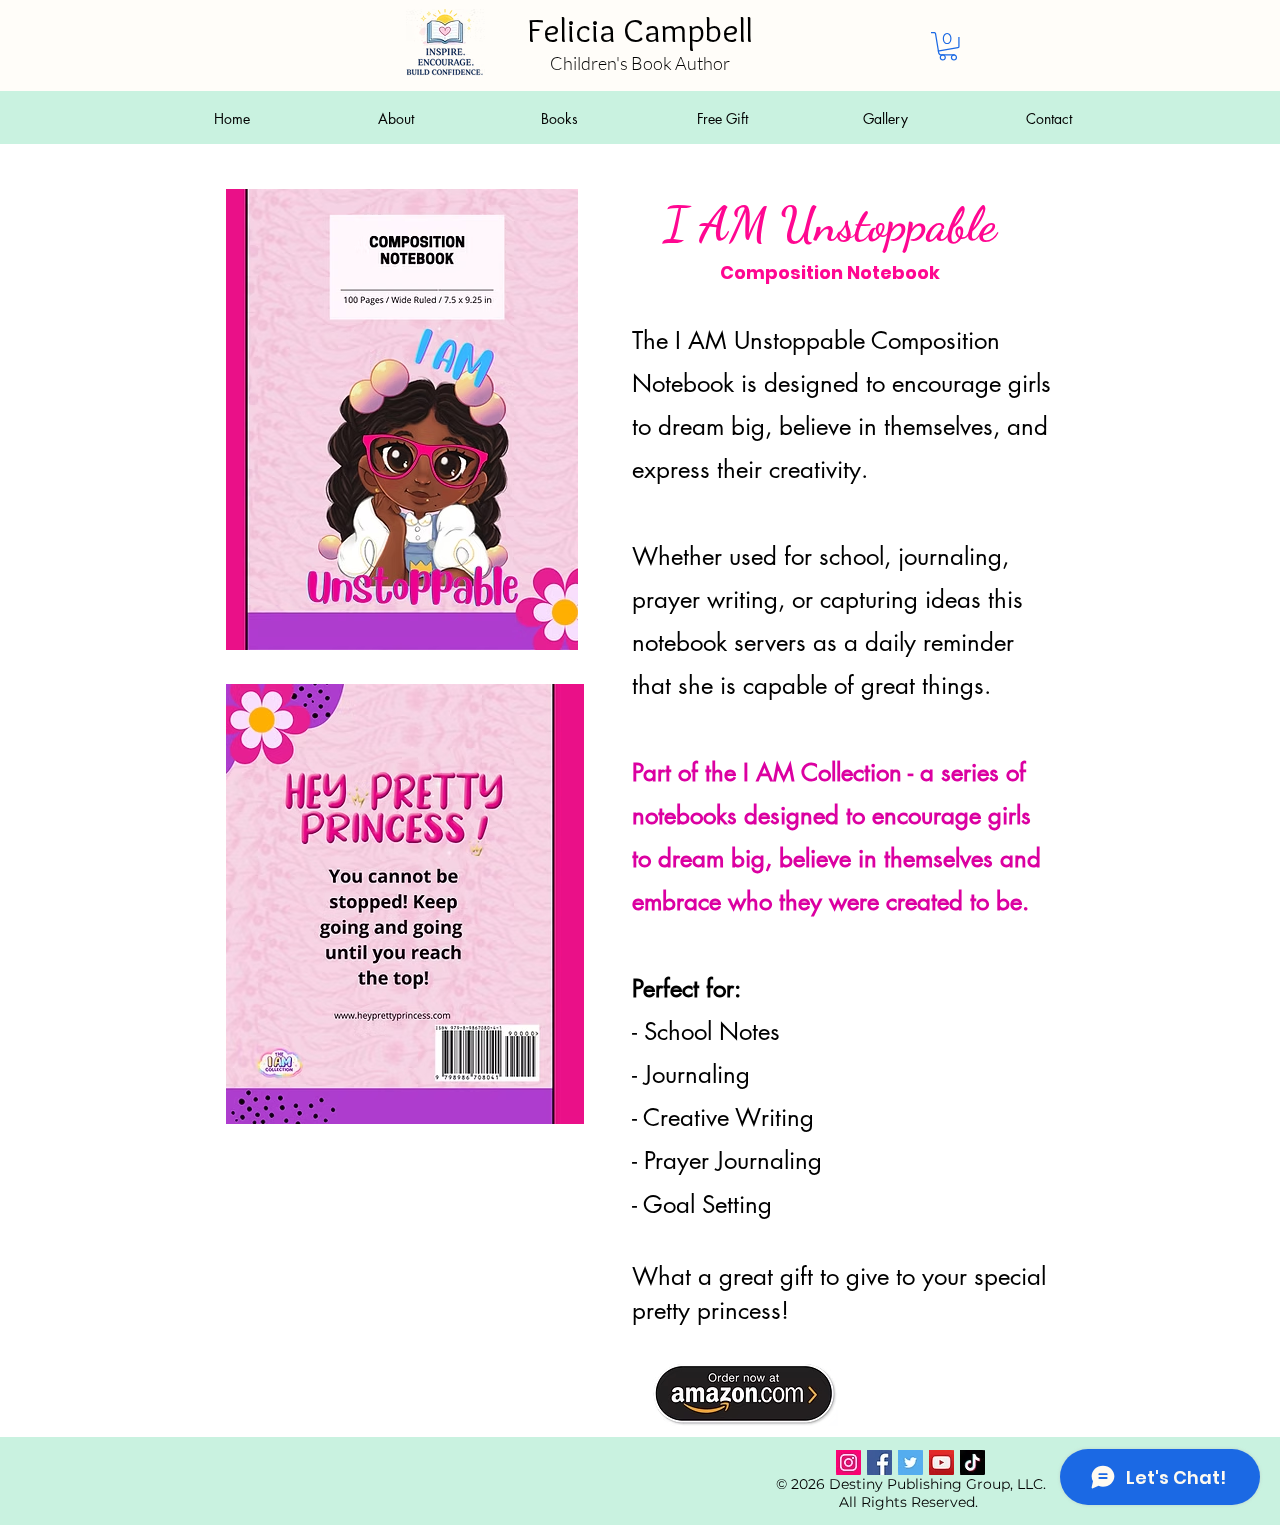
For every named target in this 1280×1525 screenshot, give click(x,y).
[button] (948, 46)
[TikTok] (972, 1462)
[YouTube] (941, 1462)
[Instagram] (848, 1462)
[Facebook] (879, 1462)
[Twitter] (910, 1462)
